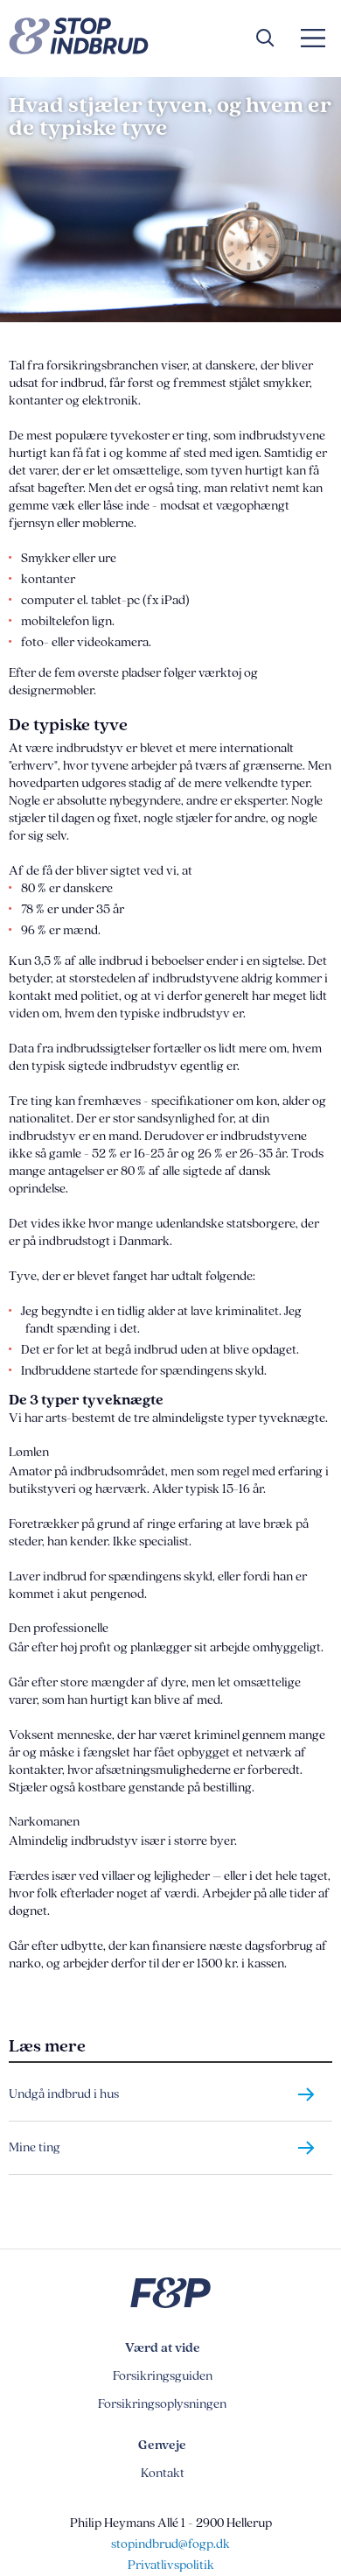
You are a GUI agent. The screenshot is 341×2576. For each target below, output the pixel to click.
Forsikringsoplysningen (162, 2404)
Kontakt (163, 2473)
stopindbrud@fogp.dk (170, 2544)
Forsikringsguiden (163, 2376)
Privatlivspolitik (171, 2565)
